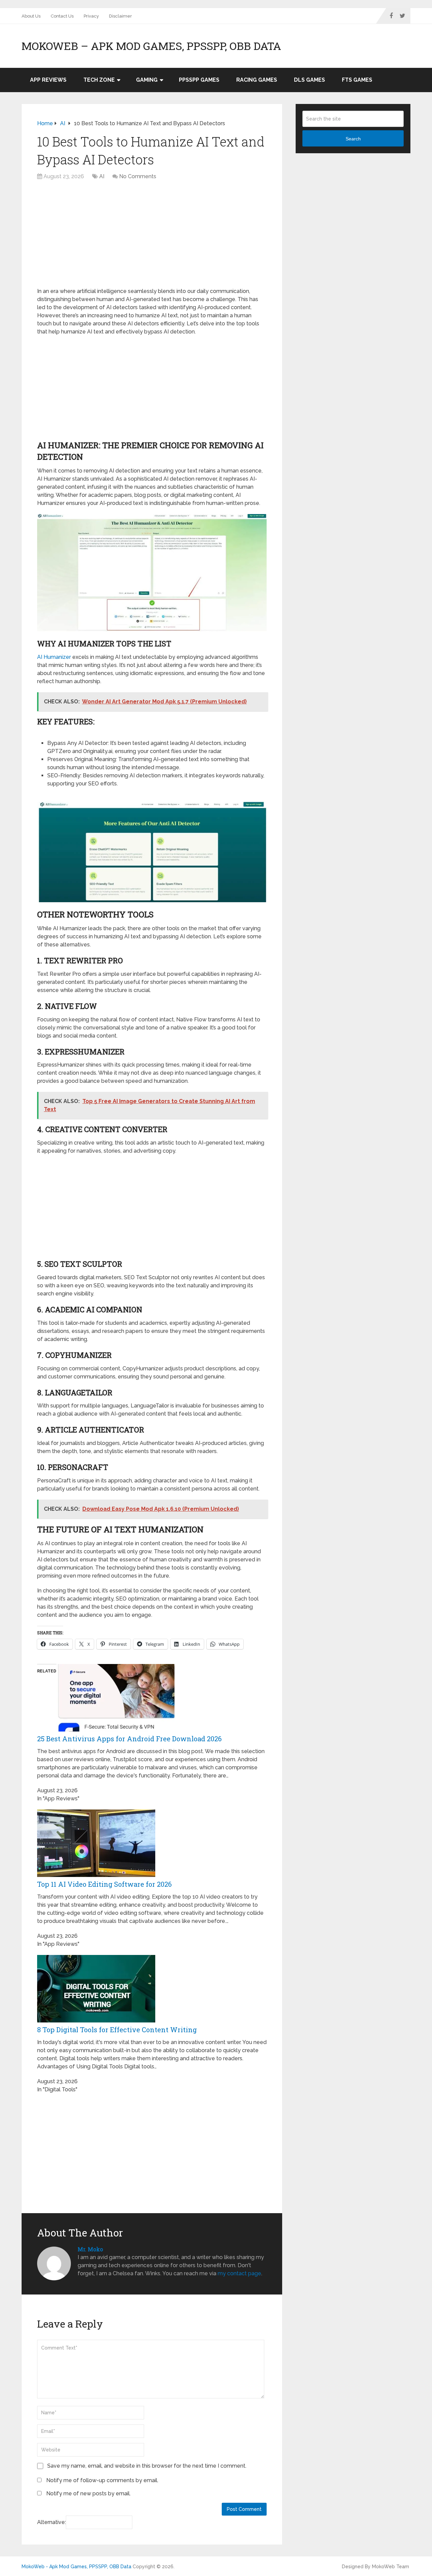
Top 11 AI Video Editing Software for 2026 (104, 1884)
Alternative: (51, 2522)
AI (102, 176)
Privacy (91, 16)
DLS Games (309, 80)
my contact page (239, 2273)
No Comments (138, 176)
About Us (31, 16)
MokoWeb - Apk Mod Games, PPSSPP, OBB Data (76, 2567)
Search (353, 139)
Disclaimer (120, 16)
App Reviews (48, 80)
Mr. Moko (90, 2249)
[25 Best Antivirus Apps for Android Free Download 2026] (115, 1730)
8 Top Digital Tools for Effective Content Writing (117, 2030)
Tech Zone (99, 80)
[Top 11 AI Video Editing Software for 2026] (96, 1875)
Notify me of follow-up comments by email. (102, 2480)
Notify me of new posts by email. (88, 2493)
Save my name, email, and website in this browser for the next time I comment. (147, 2466)
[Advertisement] (152, 237)
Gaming (147, 80)
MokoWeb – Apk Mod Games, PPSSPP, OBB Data (151, 46)
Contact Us (62, 16)
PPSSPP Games (199, 80)
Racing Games (257, 80)
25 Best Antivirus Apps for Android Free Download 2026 (129, 1739)
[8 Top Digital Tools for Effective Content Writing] (96, 2021)
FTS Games (357, 80)
